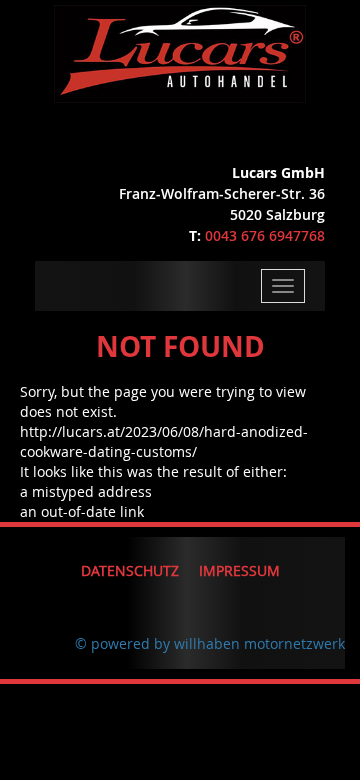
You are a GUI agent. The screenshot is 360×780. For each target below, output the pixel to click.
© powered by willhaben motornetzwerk (210, 643)
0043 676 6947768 (265, 235)
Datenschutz (130, 570)
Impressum (239, 570)
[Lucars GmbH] (180, 49)
